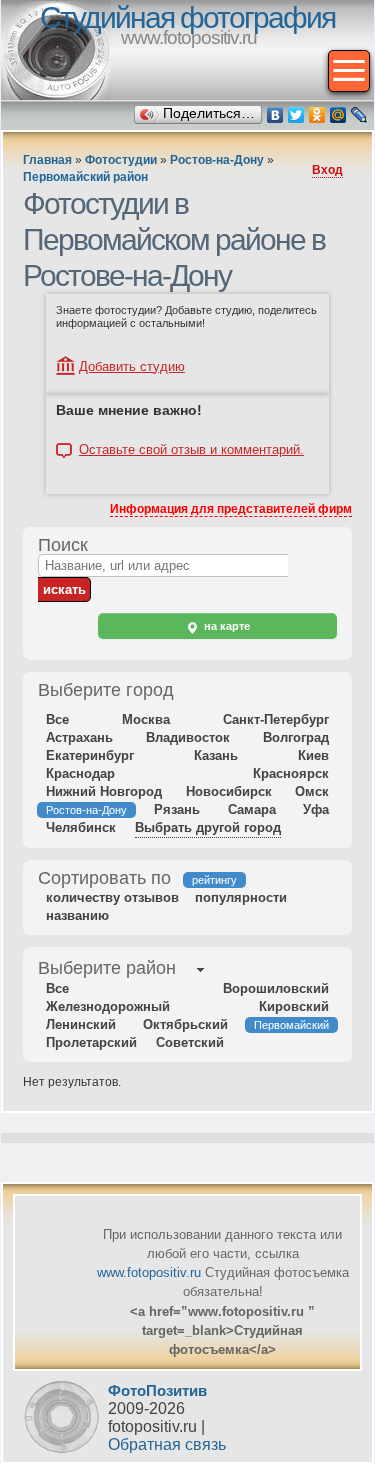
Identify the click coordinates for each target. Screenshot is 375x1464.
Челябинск (81, 827)
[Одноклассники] (317, 115)
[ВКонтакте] (275, 115)
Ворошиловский (276, 988)
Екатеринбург (90, 755)
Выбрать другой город (208, 827)
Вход (327, 170)
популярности (241, 897)
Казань (216, 755)
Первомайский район (85, 177)
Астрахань (79, 737)
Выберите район (107, 968)
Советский (190, 1042)
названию (77, 915)
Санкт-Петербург (276, 719)
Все (57, 719)
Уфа (316, 809)
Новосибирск (229, 791)
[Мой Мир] (338, 115)
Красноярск (291, 773)
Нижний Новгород (104, 791)
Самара (252, 809)
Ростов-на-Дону (217, 160)
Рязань (177, 809)
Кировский (294, 1006)
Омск (312, 791)
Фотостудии (121, 160)
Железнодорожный (108, 1006)
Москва (146, 719)
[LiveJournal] (359, 115)
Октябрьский (185, 1024)
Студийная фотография (187, 17)
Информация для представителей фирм (231, 509)
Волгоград (296, 737)
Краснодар (80, 773)
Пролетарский (91, 1042)
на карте (225, 626)
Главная (47, 160)
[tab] (107, 970)
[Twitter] (296, 115)
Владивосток (188, 737)
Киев (313, 755)
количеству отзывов (112, 897)
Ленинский (81, 1024)
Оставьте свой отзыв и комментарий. (191, 450)
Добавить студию (132, 366)
